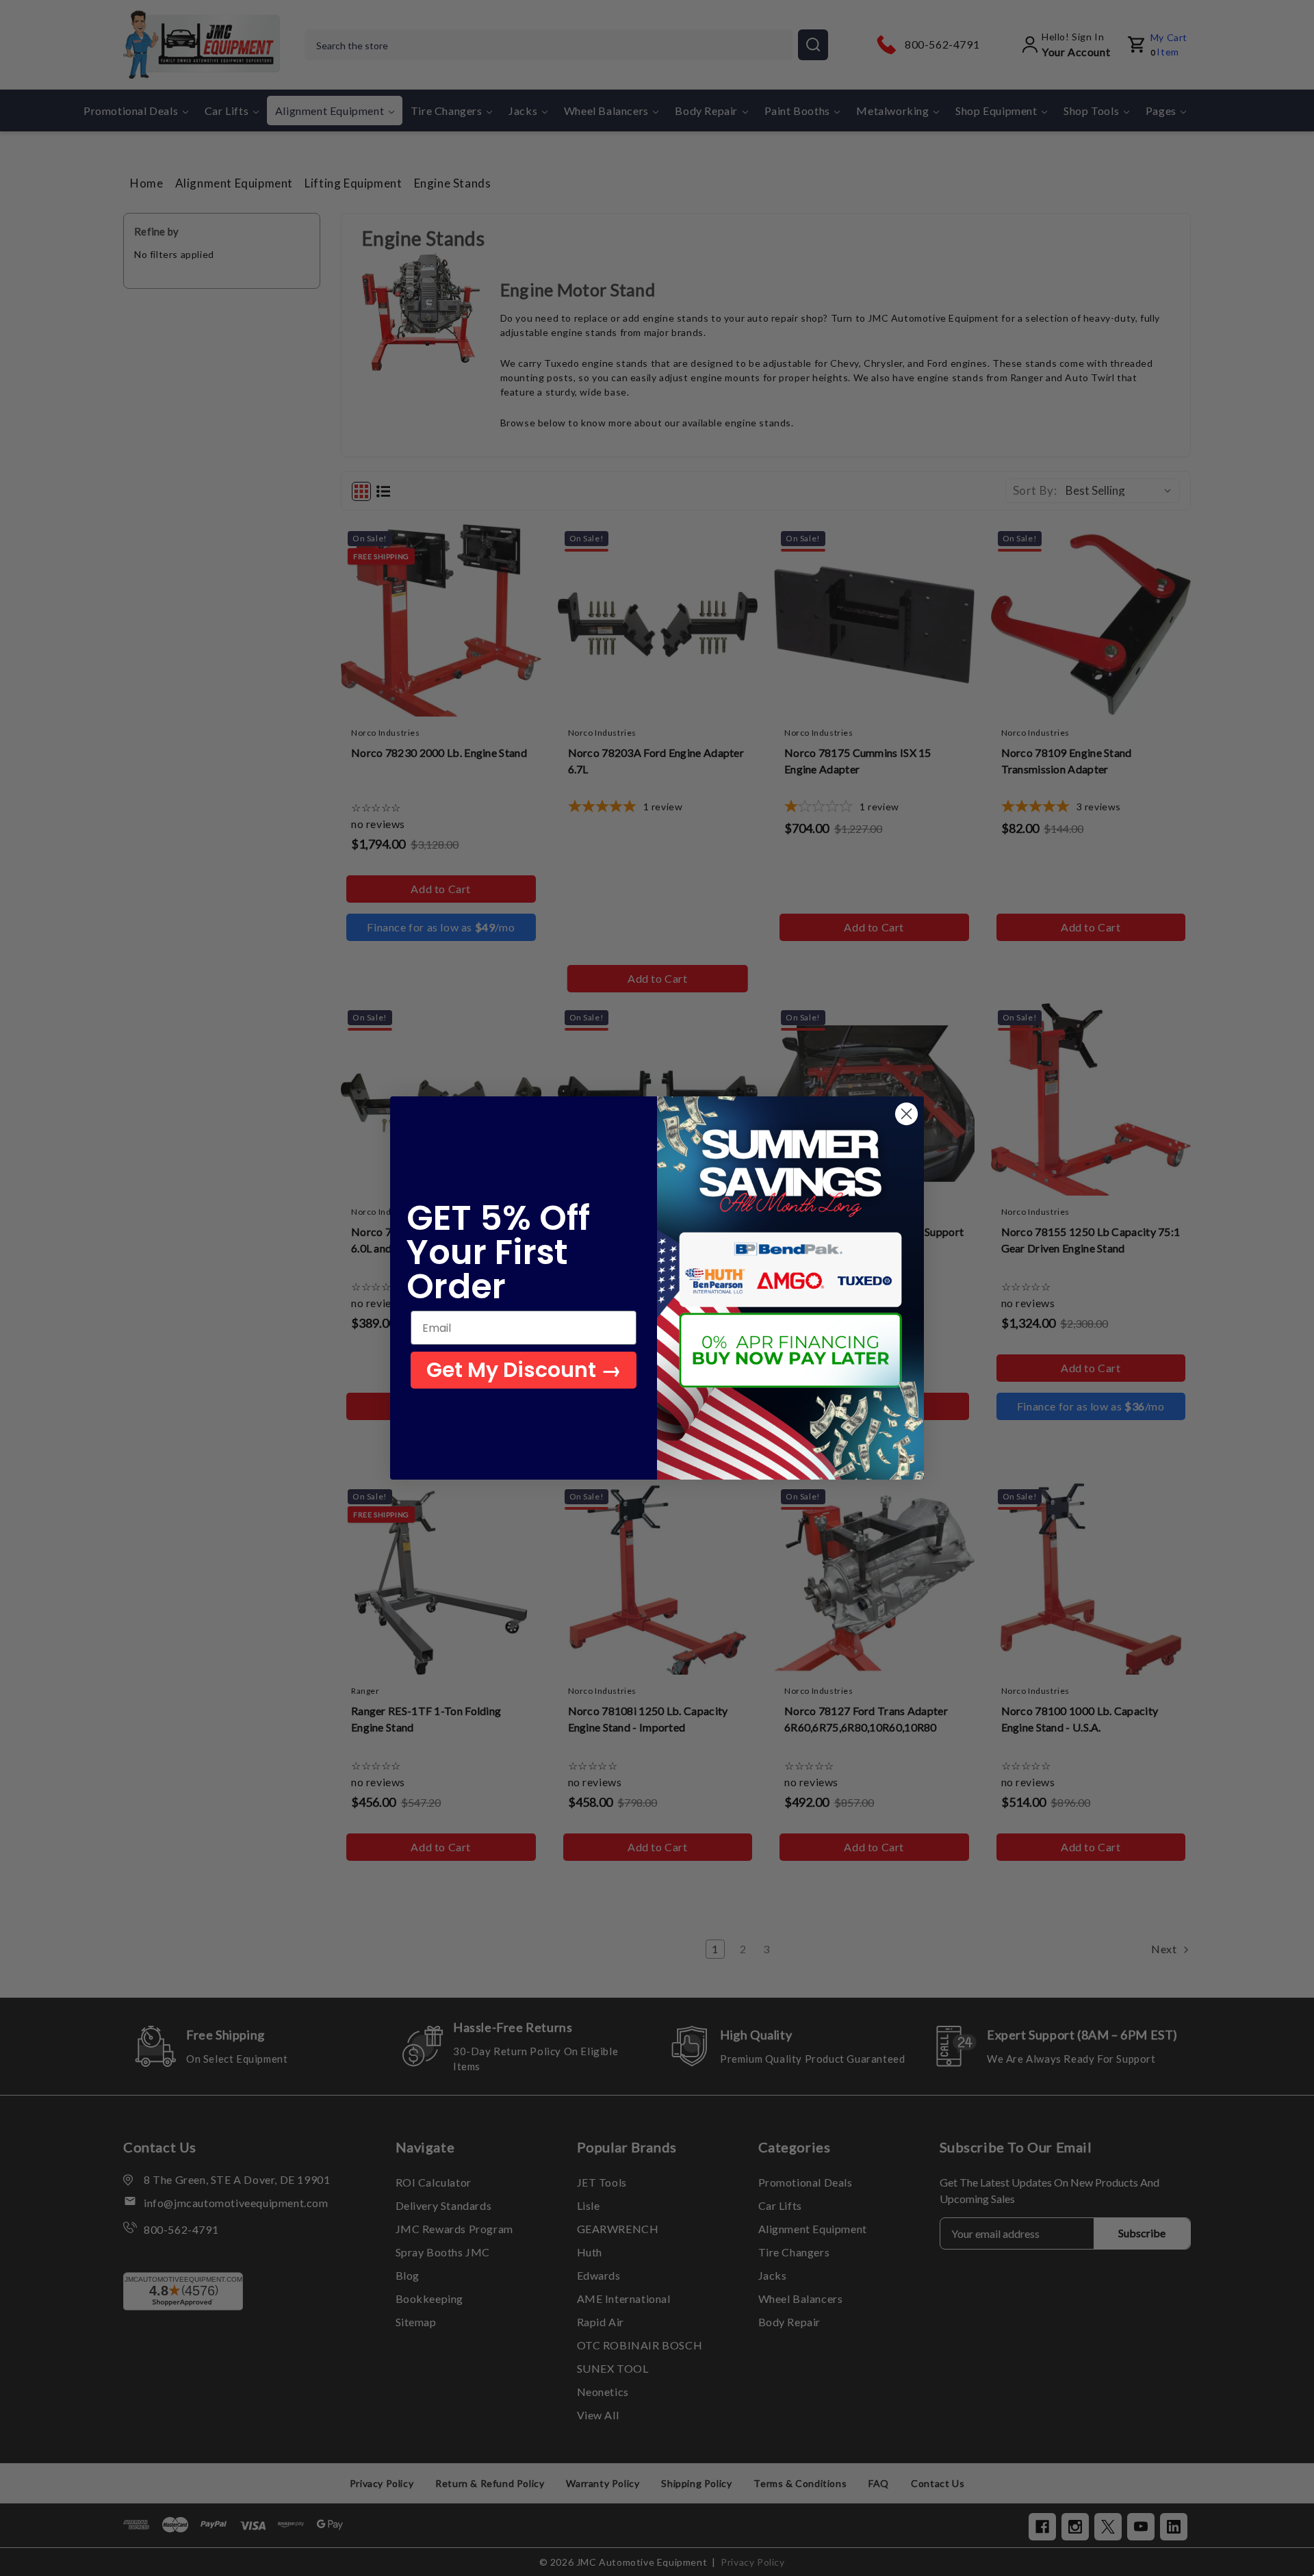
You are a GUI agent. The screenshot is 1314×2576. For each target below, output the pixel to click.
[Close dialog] (906, 1114)
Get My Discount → (524, 1370)
